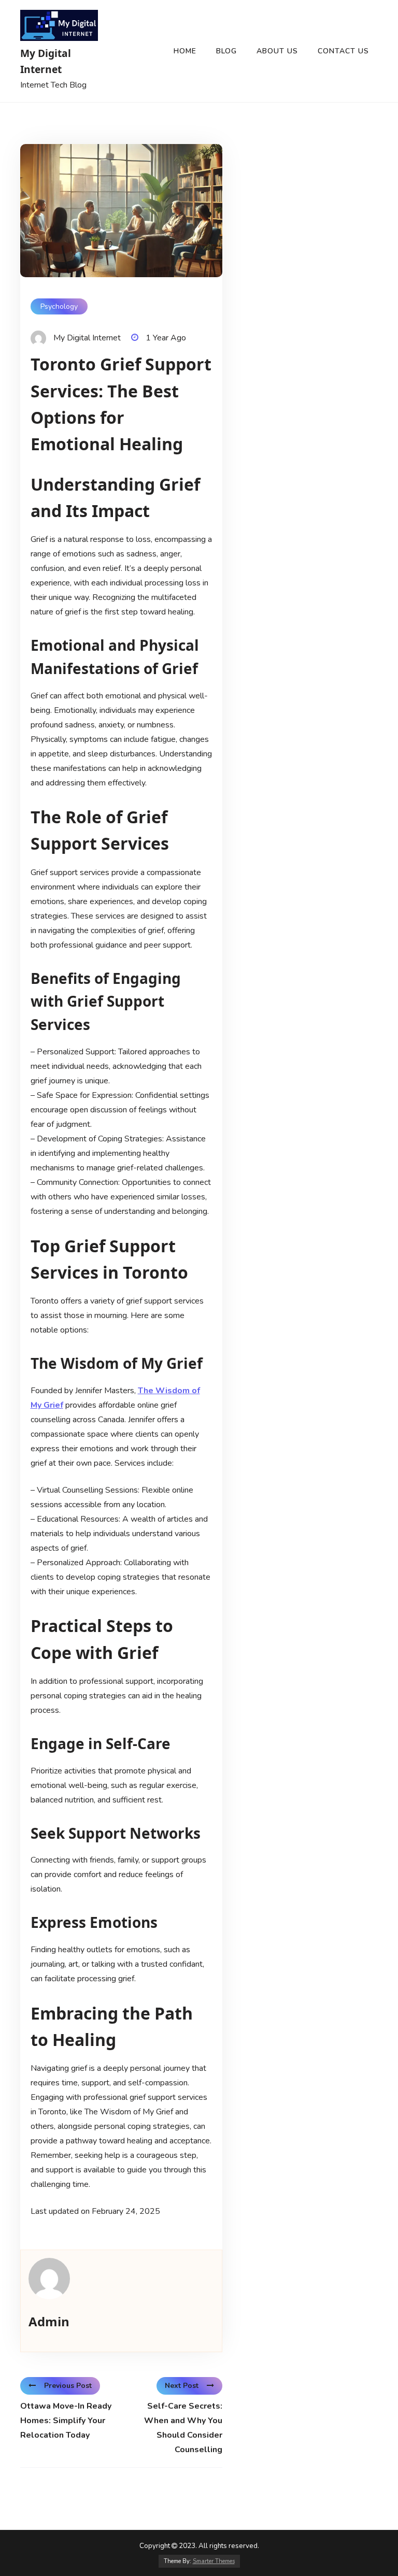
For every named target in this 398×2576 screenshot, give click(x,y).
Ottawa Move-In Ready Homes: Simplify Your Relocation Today (66, 2421)
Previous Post (68, 2386)
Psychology (59, 306)
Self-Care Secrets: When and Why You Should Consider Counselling (183, 2428)
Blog (226, 51)
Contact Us (343, 51)
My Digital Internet (46, 61)
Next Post (182, 2386)
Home (185, 51)
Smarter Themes (214, 2561)
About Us (277, 51)
